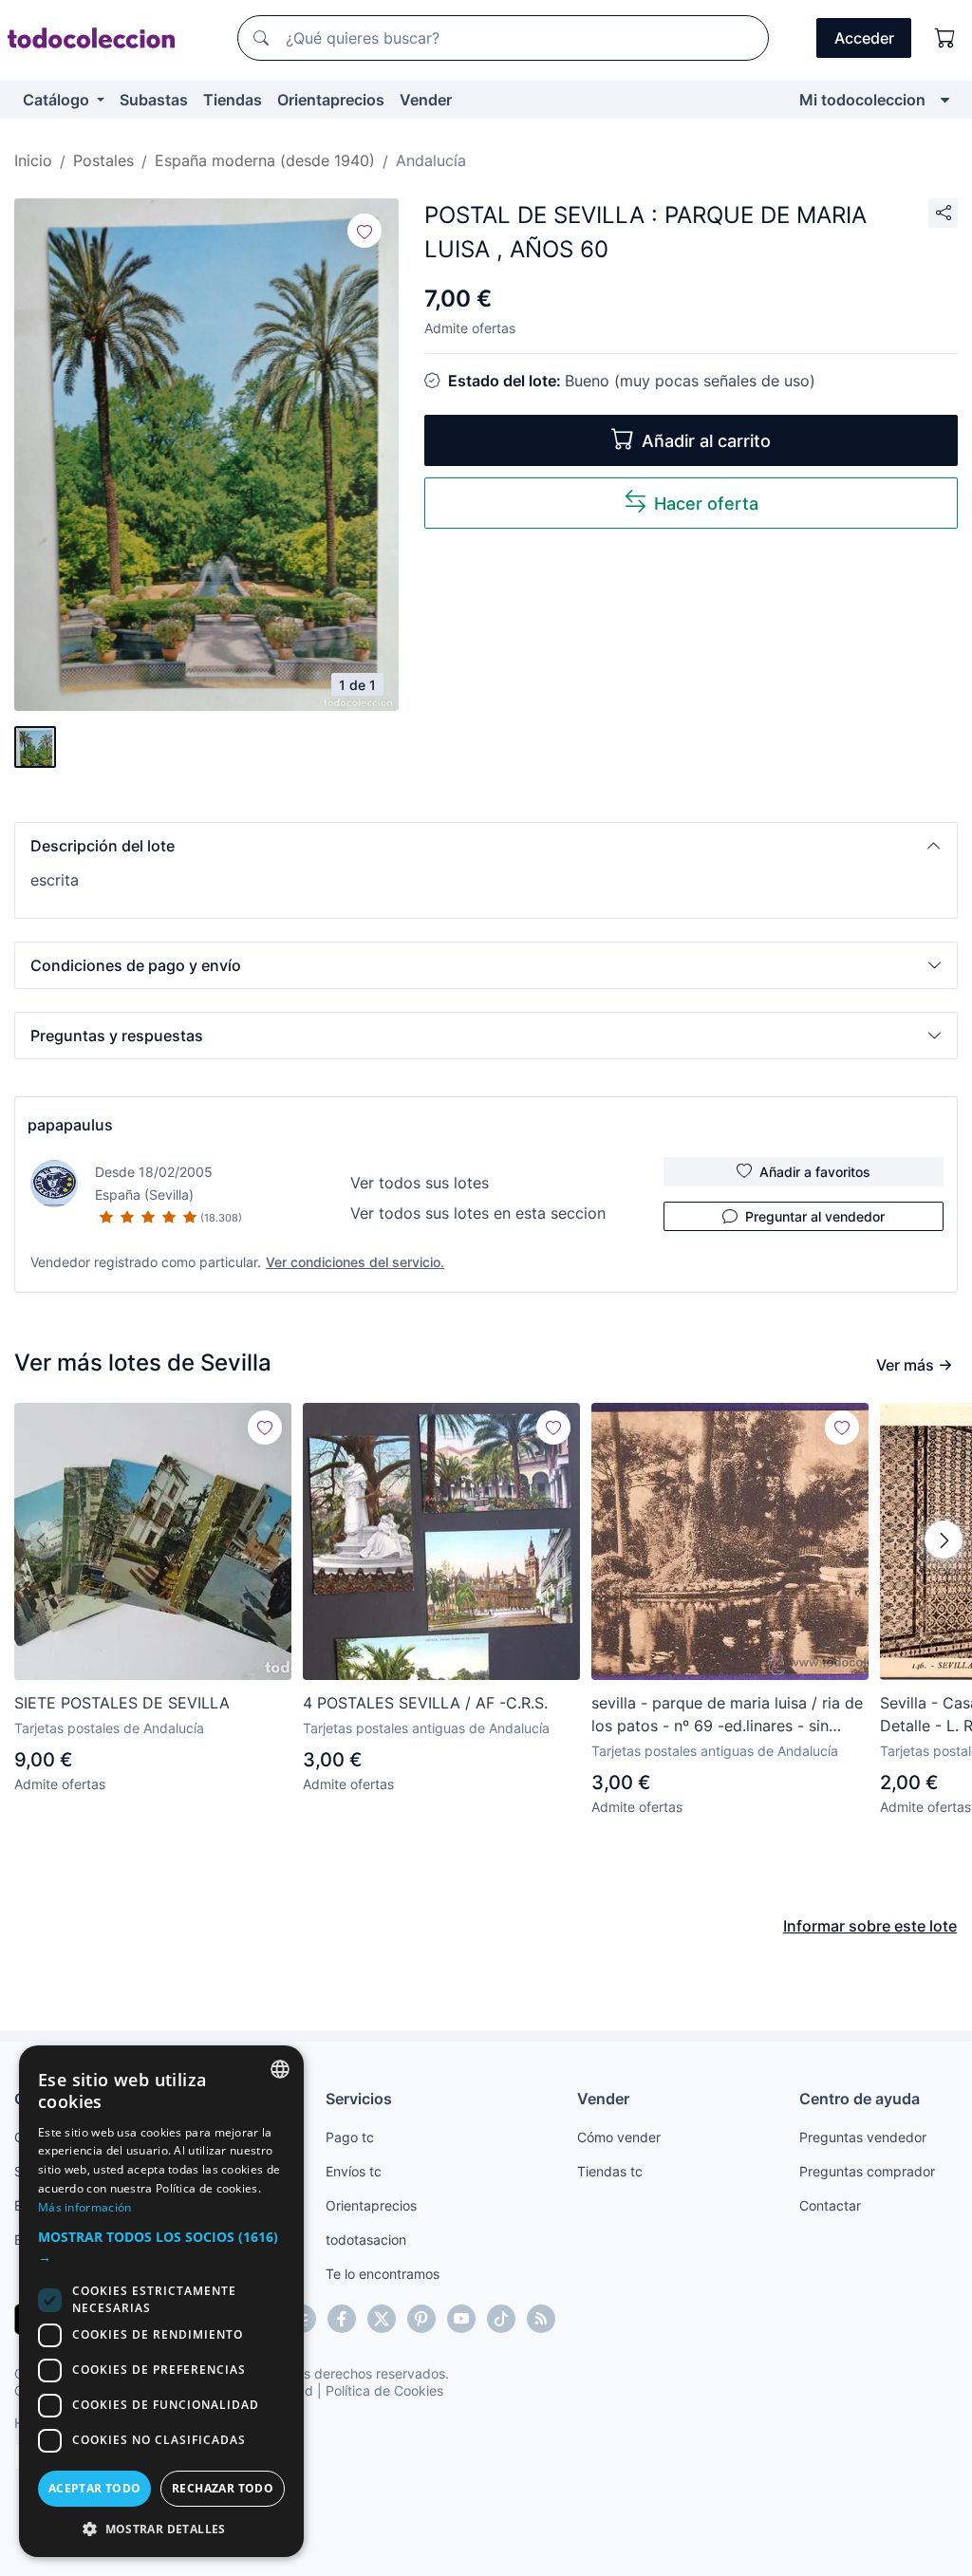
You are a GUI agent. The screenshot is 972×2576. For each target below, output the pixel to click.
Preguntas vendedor (863, 2137)
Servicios (359, 2099)
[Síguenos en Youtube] (461, 2319)
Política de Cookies (384, 2390)
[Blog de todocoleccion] (541, 2319)
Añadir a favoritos (815, 1172)
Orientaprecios (331, 100)
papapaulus (70, 1125)
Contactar (830, 2205)
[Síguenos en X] (382, 2319)
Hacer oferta (706, 504)
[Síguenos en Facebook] (342, 2319)
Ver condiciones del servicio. (355, 1262)
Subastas (154, 100)
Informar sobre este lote (870, 1926)
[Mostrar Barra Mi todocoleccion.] (945, 100)
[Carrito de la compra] (945, 38)
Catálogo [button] (58, 100)
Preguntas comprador (867, 2171)
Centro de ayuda (860, 2099)
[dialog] (161, 2301)
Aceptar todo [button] (95, 2488)
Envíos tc (354, 2171)
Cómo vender (619, 2137)
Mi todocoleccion (862, 100)
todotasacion (366, 2240)
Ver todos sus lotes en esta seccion (478, 1213)
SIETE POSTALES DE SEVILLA (122, 1703)
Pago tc (350, 2137)
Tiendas (233, 100)
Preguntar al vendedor (815, 1216)
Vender (426, 100)
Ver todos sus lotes (420, 1183)
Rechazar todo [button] (223, 2488)
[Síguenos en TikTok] (501, 2319)
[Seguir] (364, 231)
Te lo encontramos (383, 2274)
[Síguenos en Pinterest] (421, 2319)
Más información (85, 2207)
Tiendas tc (610, 2171)
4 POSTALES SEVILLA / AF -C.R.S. (425, 1703)
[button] (486, 846)
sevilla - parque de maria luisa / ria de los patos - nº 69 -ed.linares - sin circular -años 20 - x (727, 1715)
